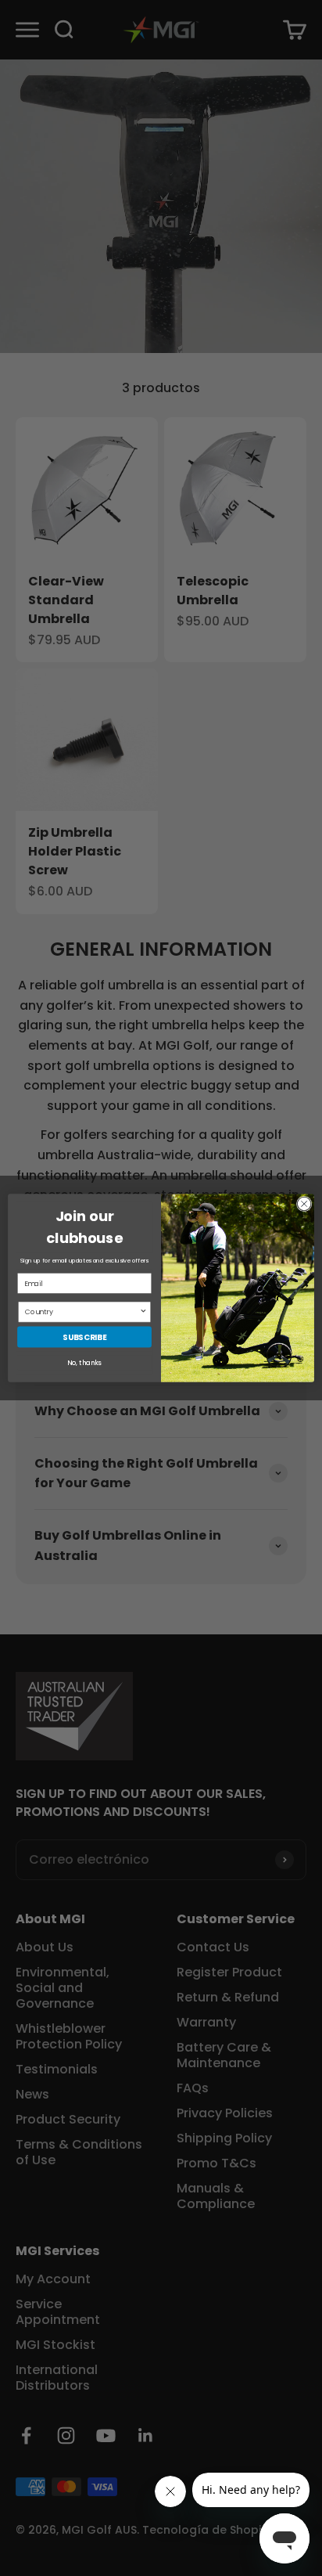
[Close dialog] (304, 1204)
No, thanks (84, 1363)
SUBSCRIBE (84, 1337)
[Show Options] (143, 1312)
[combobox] (82, 1312)
